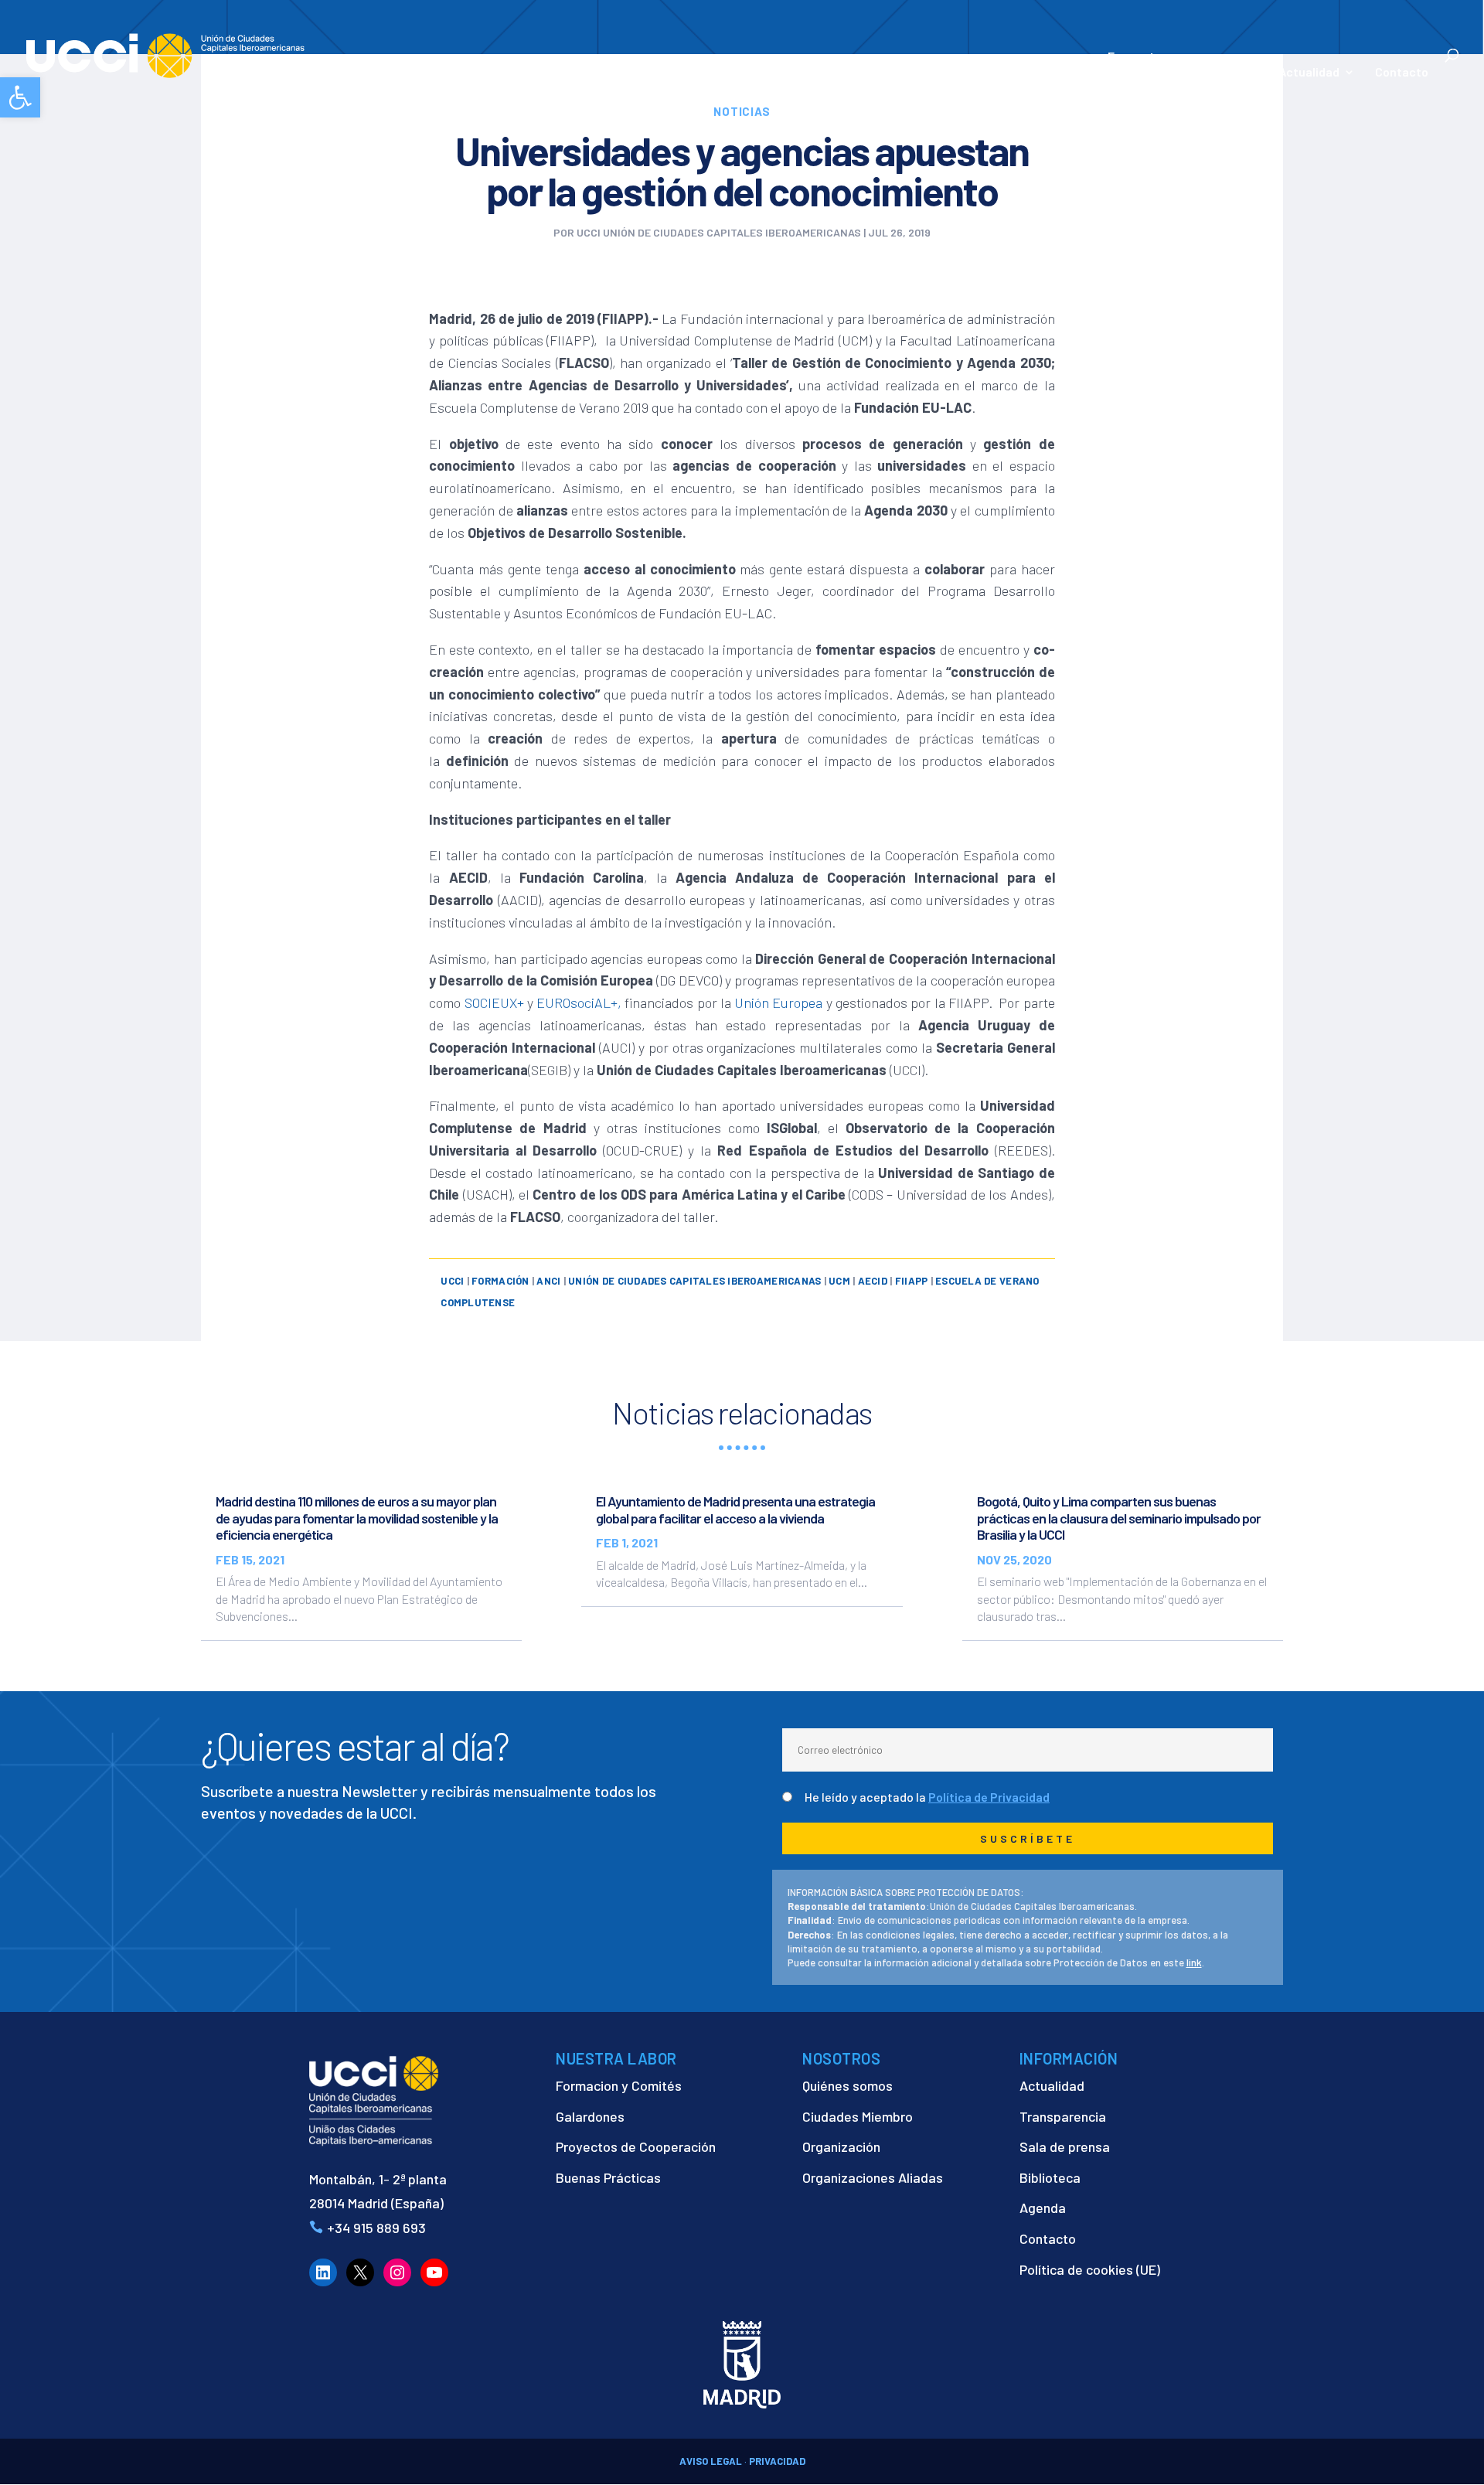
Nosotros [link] (791, 73)
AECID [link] (873, 1281)
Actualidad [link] (1309, 73)
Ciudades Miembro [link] (858, 2116)
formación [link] (500, 1281)
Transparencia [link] (1063, 2116)
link (1194, 1962)
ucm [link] (839, 1281)
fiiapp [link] (912, 1281)
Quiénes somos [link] (848, 2085)
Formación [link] (990, 73)
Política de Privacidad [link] (989, 1797)
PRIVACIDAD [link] (777, 2461)
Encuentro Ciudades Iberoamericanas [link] (1183, 64)
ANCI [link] (548, 1281)
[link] (20, 97)
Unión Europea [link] (778, 1003)
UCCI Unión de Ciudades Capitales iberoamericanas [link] (719, 232)
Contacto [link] (1402, 73)
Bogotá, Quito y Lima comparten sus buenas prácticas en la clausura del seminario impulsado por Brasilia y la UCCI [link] (1119, 1518)
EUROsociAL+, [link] (579, 1003)
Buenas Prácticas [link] (608, 2177)
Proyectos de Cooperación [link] (636, 2146)
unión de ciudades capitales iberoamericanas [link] (694, 1281)
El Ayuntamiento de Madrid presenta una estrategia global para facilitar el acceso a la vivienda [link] (735, 1510)
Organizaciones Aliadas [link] (873, 2177)
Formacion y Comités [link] (619, 2085)
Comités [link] (1064, 73)
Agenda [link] (1043, 2208)
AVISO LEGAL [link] (711, 2461)
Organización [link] (841, 2146)
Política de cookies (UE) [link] (1090, 2269)
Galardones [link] (590, 2116)
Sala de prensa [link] (1065, 2146)
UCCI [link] (452, 1281)
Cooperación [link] (889, 73)
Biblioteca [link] (1050, 2177)
